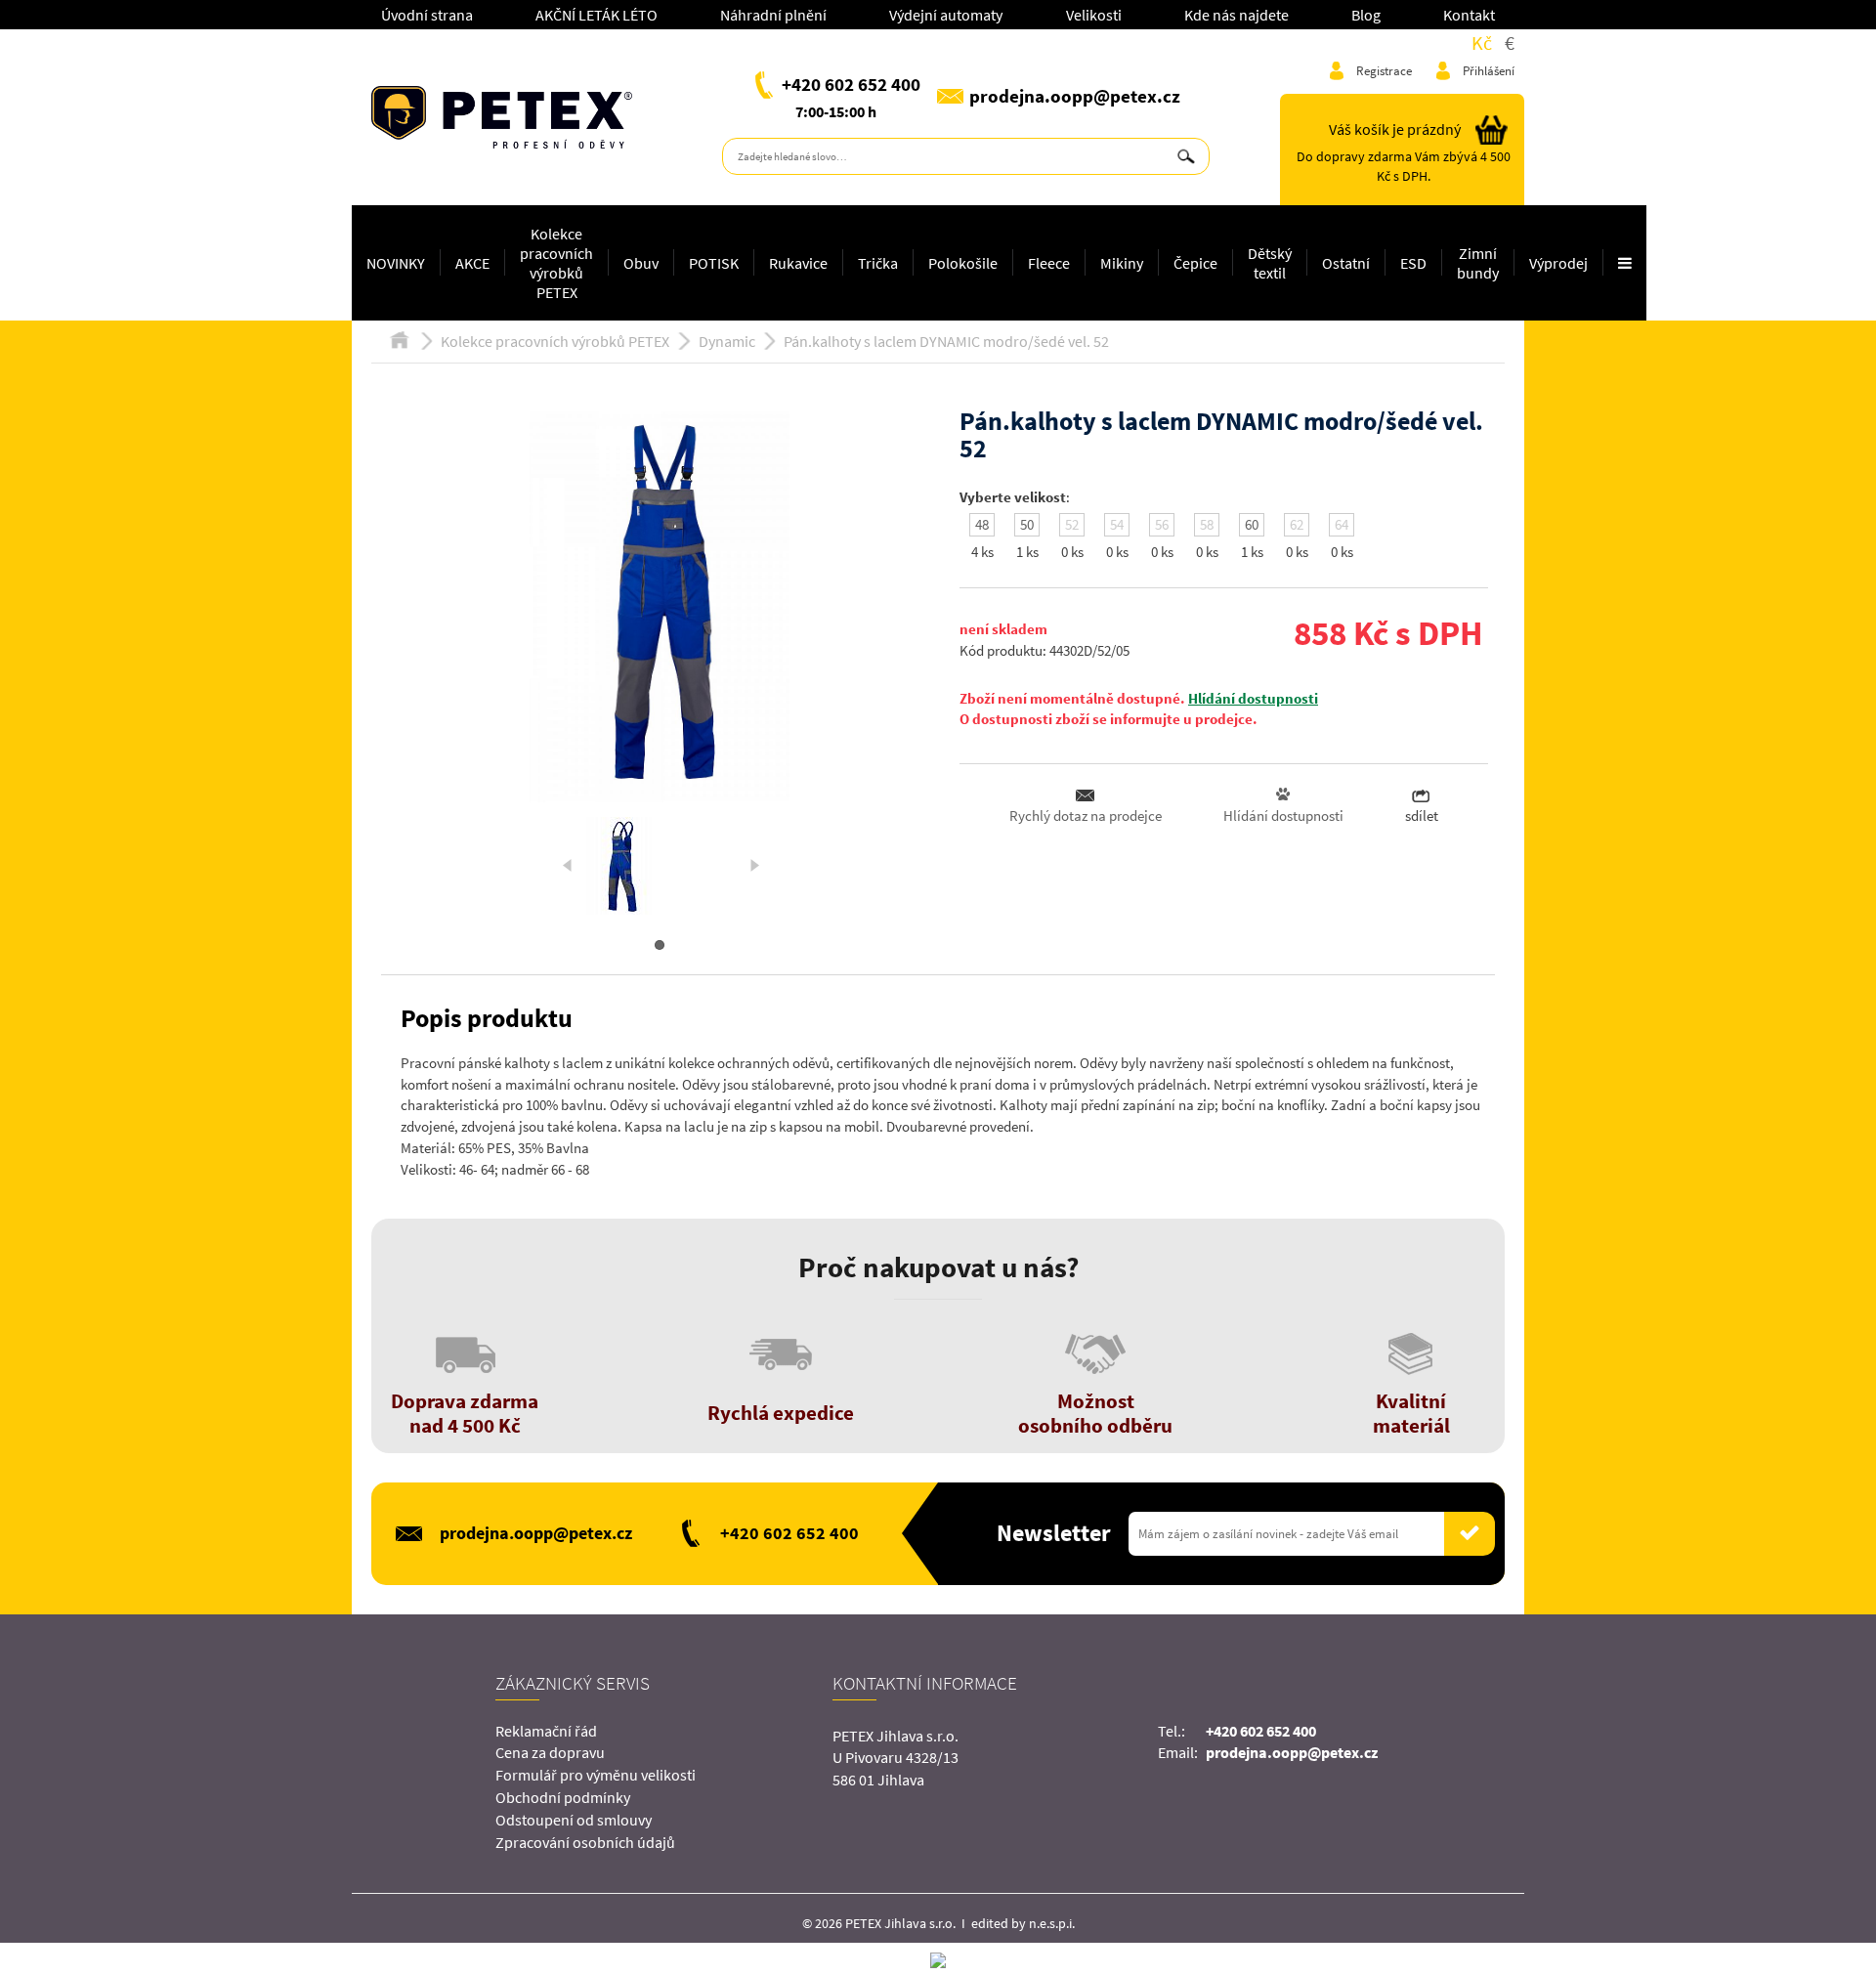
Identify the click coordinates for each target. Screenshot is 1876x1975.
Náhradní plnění (773, 15)
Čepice (1195, 263)
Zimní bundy (1478, 263)
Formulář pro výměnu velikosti (596, 1775)
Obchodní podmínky (563, 1797)
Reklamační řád (546, 1731)
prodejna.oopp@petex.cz (1075, 96)
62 (1297, 524)
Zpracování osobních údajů (585, 1842)
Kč (1482, 43)
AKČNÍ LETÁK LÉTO (597, 15)
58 (1207, 524)
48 (982, 524)
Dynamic (727, 341)
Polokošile (963, 263)
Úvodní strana (427, 15)
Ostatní (1346, 263)
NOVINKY (396, 263)
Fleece (1049, 263)
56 (1162, 524)
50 (1027, 524)
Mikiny (1122, 263)
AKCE (472, 263)
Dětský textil (1270, 263)
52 (1072, 524)
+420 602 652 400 (851, 84)
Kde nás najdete (1236, 15)
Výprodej (1558, 263)
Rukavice (798, 263)
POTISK (714, 263)
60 (1252, 524)
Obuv (641, 263)
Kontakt (1469, 15)
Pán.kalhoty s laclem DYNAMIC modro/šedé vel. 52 (946, 341)
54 (1117, 524)
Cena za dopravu (550, 1752)
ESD (1413, 263)
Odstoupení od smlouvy (574, 1820)
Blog (1366, 15)
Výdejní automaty (946, 15)
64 (1342, 524)
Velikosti (1094, 15)
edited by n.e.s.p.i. (1023, 1923)
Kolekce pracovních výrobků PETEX (556, 263)
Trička (878, 263)
